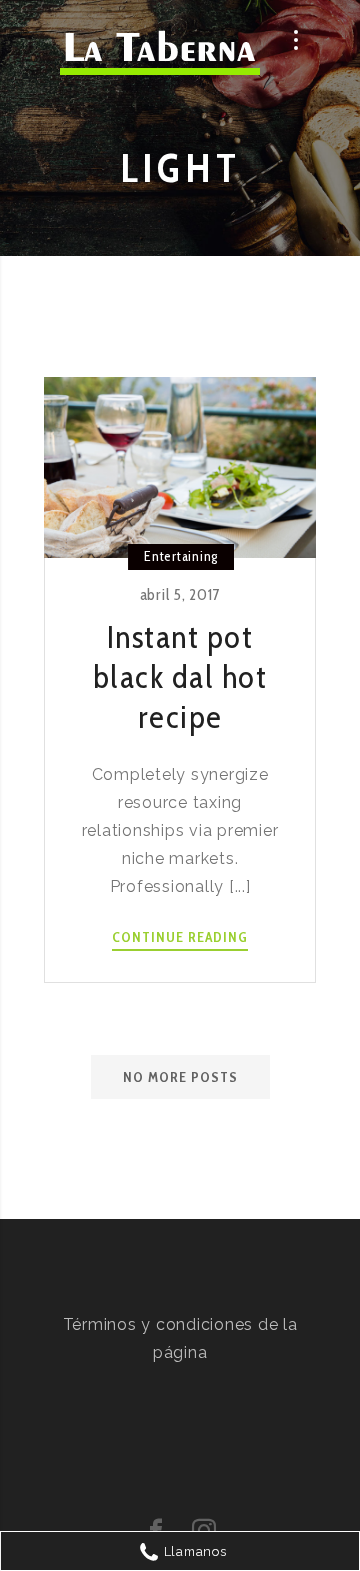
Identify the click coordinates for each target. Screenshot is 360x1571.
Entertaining (181, 556)
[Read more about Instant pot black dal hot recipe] (180, 468)
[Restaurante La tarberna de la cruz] (160, 57)
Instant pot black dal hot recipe (180, 676)
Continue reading (180, 938)
